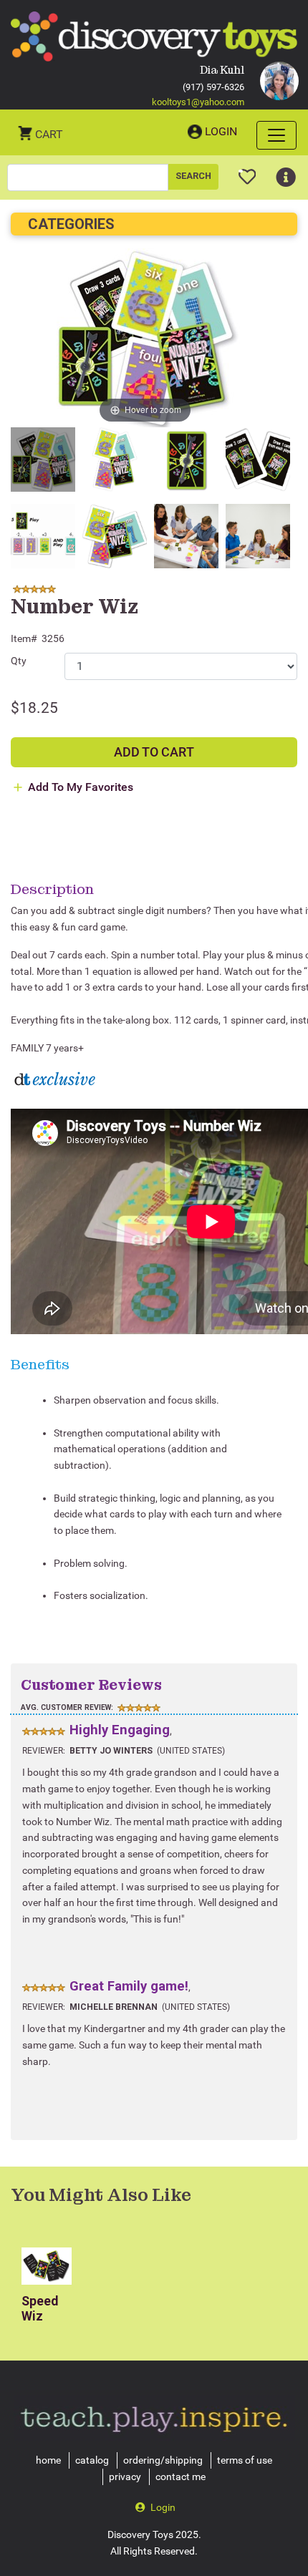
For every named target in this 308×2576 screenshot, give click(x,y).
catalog (92, 2460)
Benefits (40, 1364)
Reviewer (43, 1751)
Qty (19, 661)
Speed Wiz (40, 2309)
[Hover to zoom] (145, 337)
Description (52, 889)
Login (221, 131)
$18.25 (34, 708)
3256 (53, 638)
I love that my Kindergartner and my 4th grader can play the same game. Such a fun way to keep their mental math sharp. (154, 2045)
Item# (24, 638)
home (48, 2460)
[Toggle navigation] (276, 135)
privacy (125, 2477)
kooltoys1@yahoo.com (198, 102)
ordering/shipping (163, 2460)
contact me (181, 2477)
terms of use (245, 2460)
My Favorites (247, 171)
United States (191, 1751)
